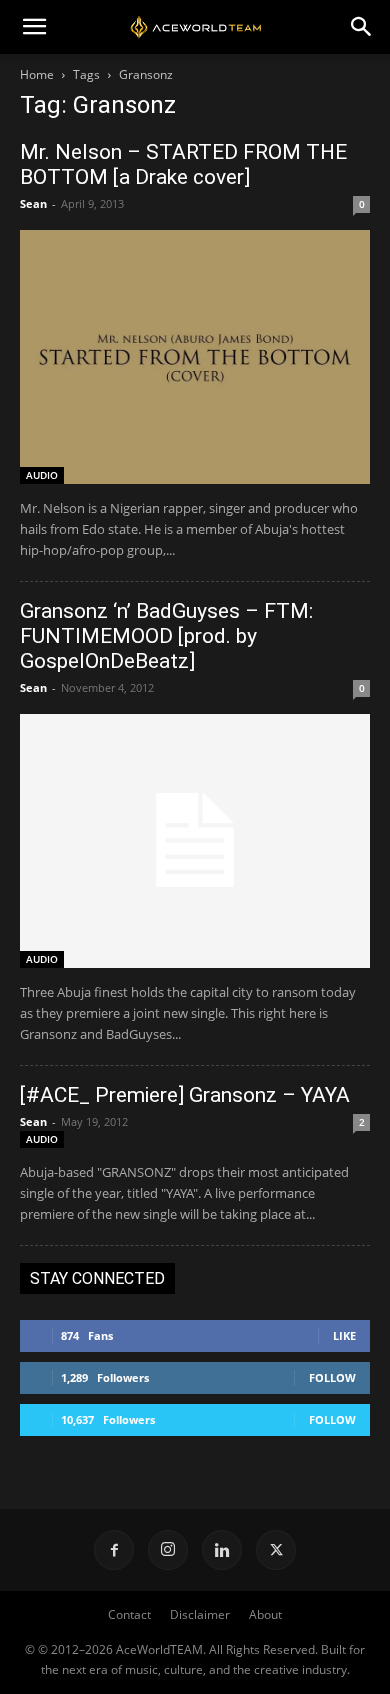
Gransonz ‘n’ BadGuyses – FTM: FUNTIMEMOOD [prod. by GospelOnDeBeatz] (166, 636)
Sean (33, 203)
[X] (276, 1550)
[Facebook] (114, 1550)
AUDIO (42, 475)
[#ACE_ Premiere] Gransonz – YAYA (185, 1095)
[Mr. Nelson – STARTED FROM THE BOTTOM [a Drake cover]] (195, 357)
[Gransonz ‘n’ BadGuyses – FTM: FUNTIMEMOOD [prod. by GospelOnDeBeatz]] (195, 841)
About (265, 1614)
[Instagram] (168, 1550)
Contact (129, 1614)
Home (37, 74)
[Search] (362, 27)
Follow (332, 1377)
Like (344, 1335)
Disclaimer (200, 1614)
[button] (34, 27)
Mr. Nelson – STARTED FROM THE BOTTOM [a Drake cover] (183, 164)
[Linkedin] (222, 1550)
